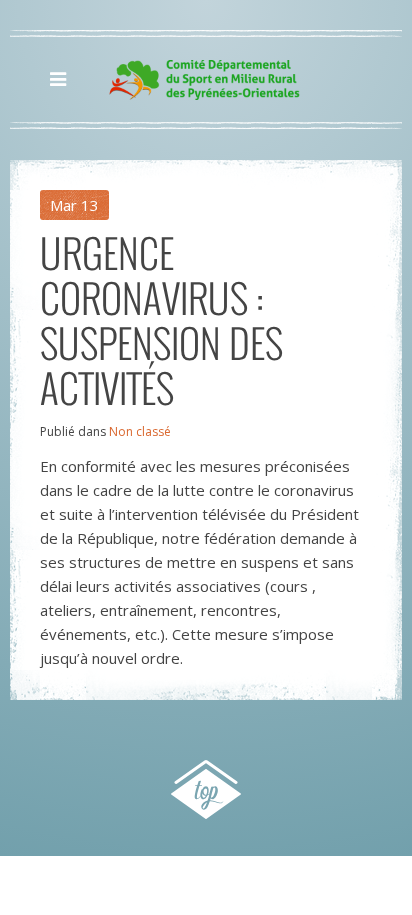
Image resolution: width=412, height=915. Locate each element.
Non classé (140, 431)
